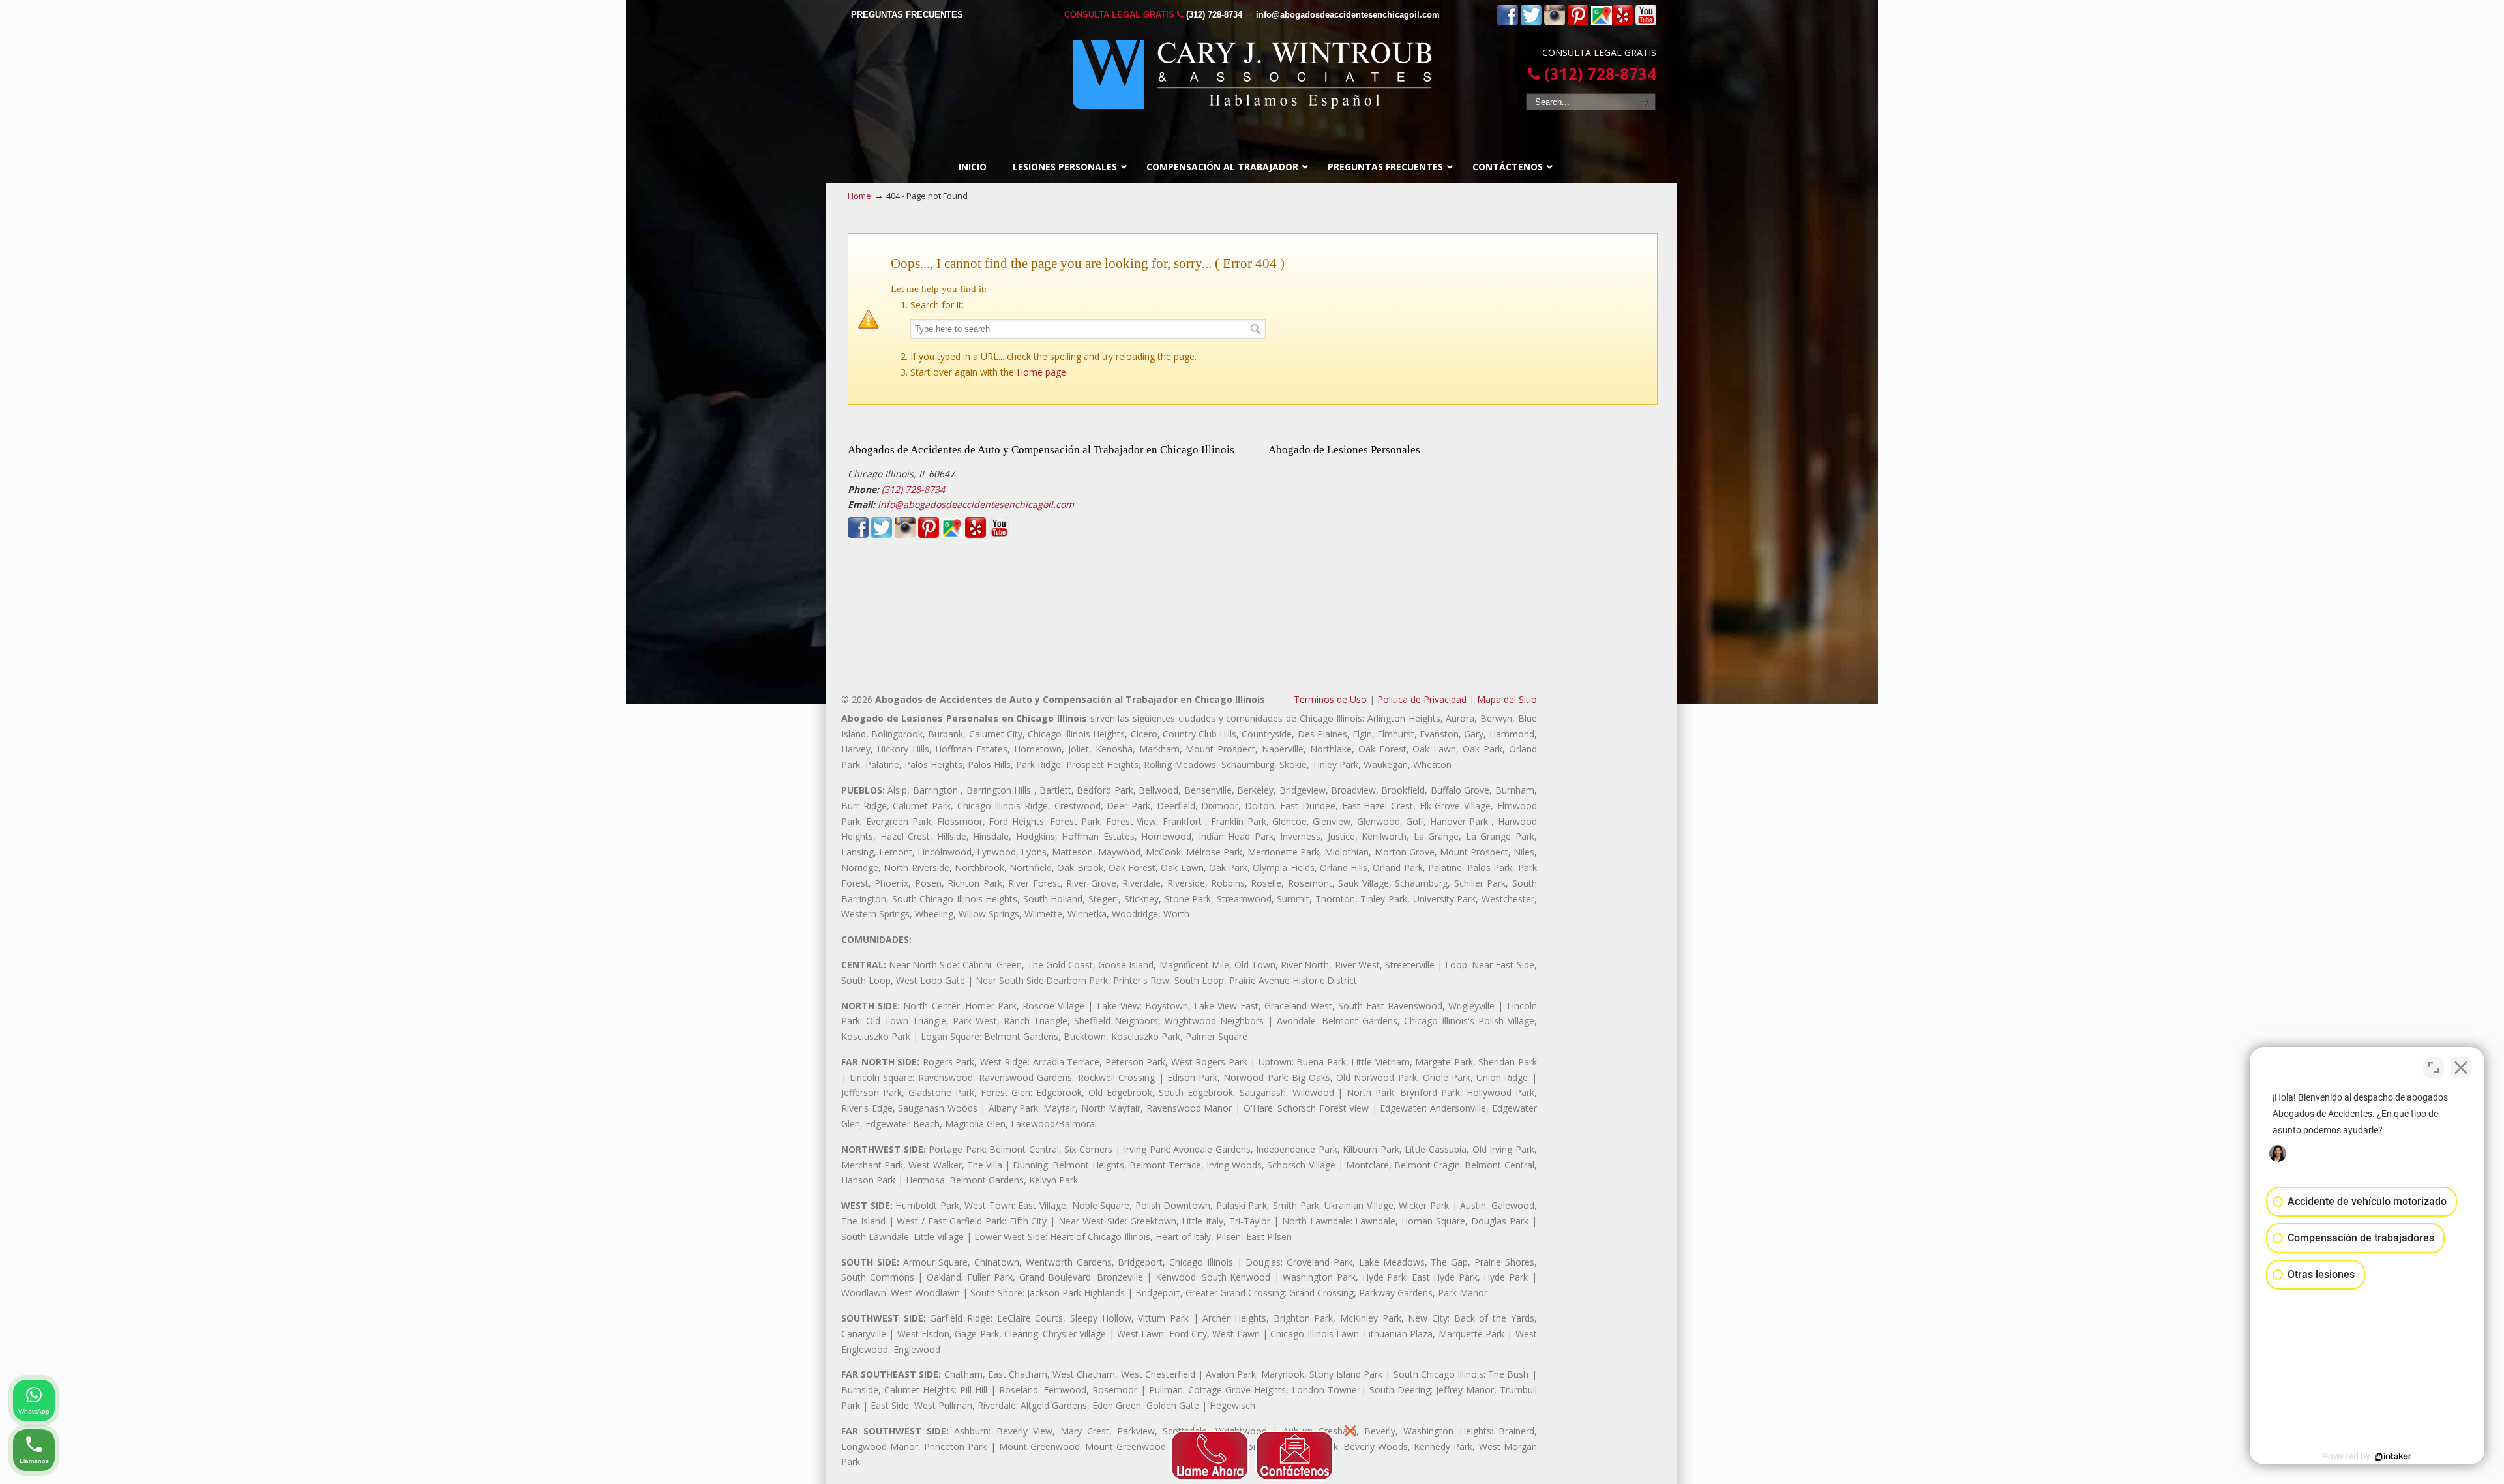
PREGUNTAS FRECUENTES (907, 15)
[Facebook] (1508, 22)
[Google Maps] (1602, 22)
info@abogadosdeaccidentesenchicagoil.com (1348, 15)
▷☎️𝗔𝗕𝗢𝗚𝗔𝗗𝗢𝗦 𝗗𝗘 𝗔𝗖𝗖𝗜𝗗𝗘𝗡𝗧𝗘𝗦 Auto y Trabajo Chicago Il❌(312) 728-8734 (1252, 75)
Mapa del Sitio (1507, 699)
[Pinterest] (1578, 22)
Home (859, 196)
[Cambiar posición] (2434, 1067)
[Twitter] (1531, 22)
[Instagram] (1555, 22)
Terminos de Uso (1330, 699)
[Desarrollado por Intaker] (2393, 1457)
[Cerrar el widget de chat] (2461, 1067)
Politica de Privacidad (1422, 699)
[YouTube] (1646, 22)
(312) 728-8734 (1214, 15)
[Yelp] (1622, 22)
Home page (1041, 372)
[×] (1252, 1452)
